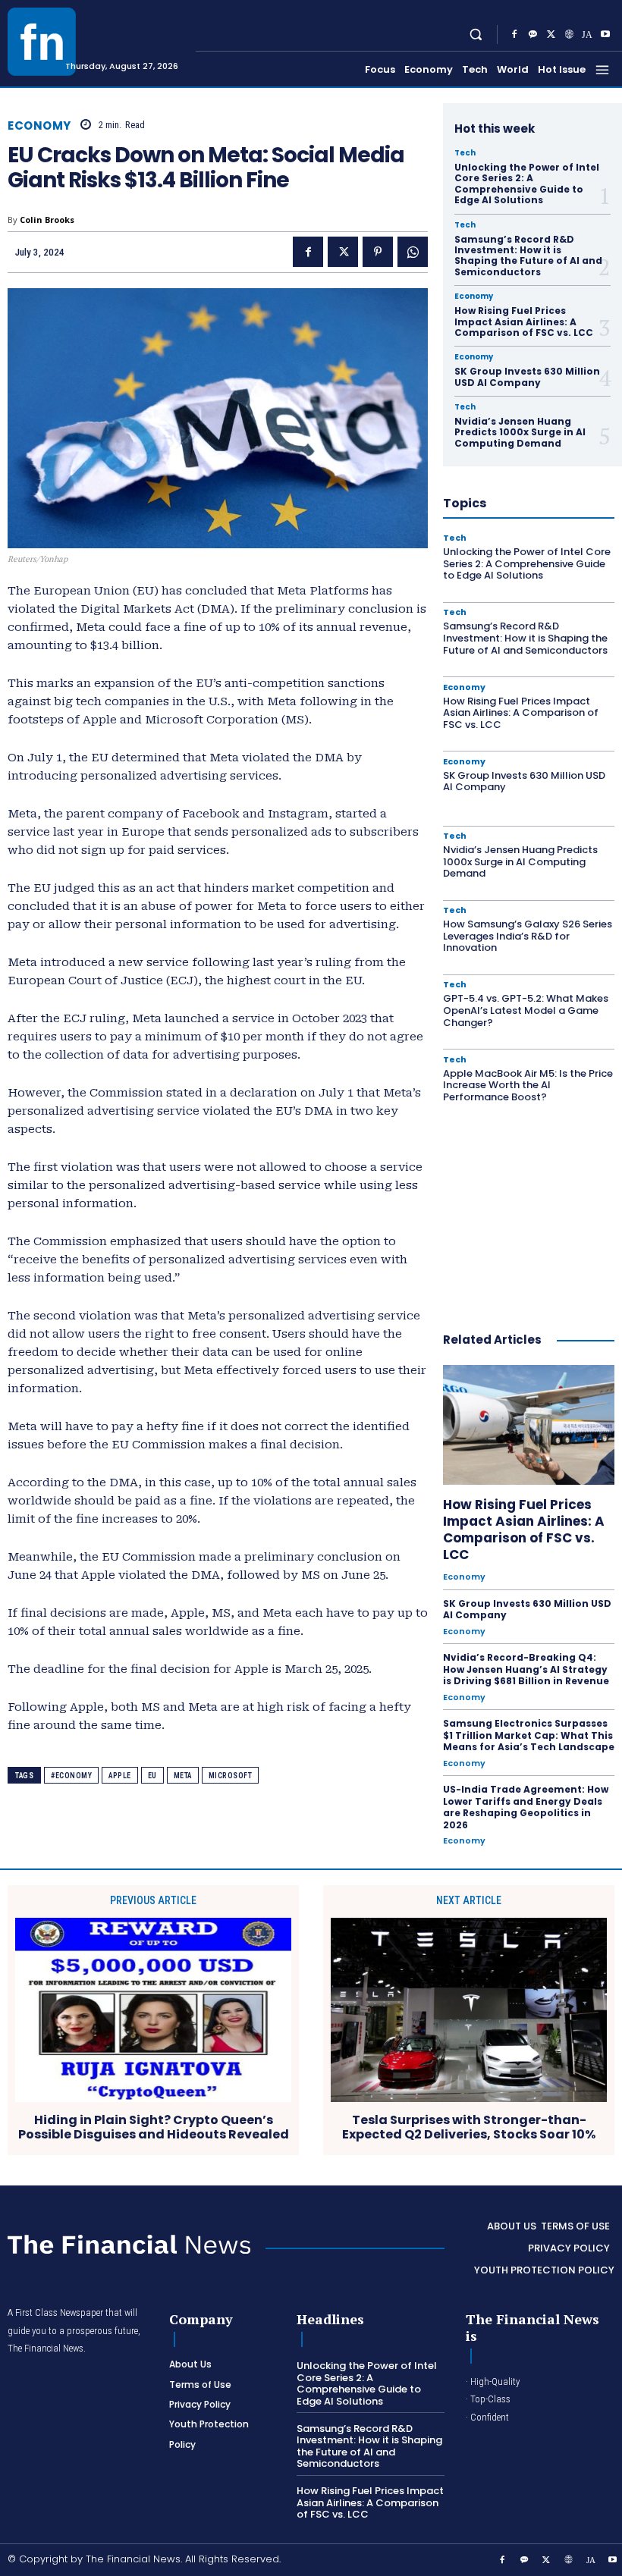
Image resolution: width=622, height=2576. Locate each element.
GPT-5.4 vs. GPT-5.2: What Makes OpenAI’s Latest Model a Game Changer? (526, 1010)
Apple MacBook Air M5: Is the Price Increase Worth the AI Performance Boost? (528, 1085)
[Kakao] (532, 35)
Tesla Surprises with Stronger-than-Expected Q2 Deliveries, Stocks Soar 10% (469, 2127)
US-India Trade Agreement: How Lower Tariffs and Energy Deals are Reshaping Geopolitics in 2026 (526, 1807)
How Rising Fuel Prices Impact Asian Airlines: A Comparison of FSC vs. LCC (524, 322)
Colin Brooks (47, 220)
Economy (39, 126)
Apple (120, 1776)
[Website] (569, 35)
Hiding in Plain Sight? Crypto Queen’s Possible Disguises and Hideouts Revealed (154, 2127)
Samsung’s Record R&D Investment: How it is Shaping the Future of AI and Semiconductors (528, 256)
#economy (71, 1776)
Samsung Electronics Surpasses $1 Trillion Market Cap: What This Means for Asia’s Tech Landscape (529, 1735)
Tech (465, 153)
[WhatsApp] (413, 252)
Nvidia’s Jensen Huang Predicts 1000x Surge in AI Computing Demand (520, 432)
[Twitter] (551, 35)
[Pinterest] (378, 252)
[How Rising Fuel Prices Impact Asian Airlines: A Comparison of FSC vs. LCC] (529, 1425)
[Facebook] (514, 35)
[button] (476, 35)
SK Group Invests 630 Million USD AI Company (527, 377)
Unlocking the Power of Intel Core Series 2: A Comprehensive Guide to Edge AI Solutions (527, 184)
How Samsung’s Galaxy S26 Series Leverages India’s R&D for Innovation (528, 936)
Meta (183, 1776)
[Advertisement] (532, 1210)
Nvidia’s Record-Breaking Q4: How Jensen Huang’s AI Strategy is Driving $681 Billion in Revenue (526, 1669)
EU (152, 1776)
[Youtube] (605, 35)
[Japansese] (587, 35)
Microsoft (231, 1776)
